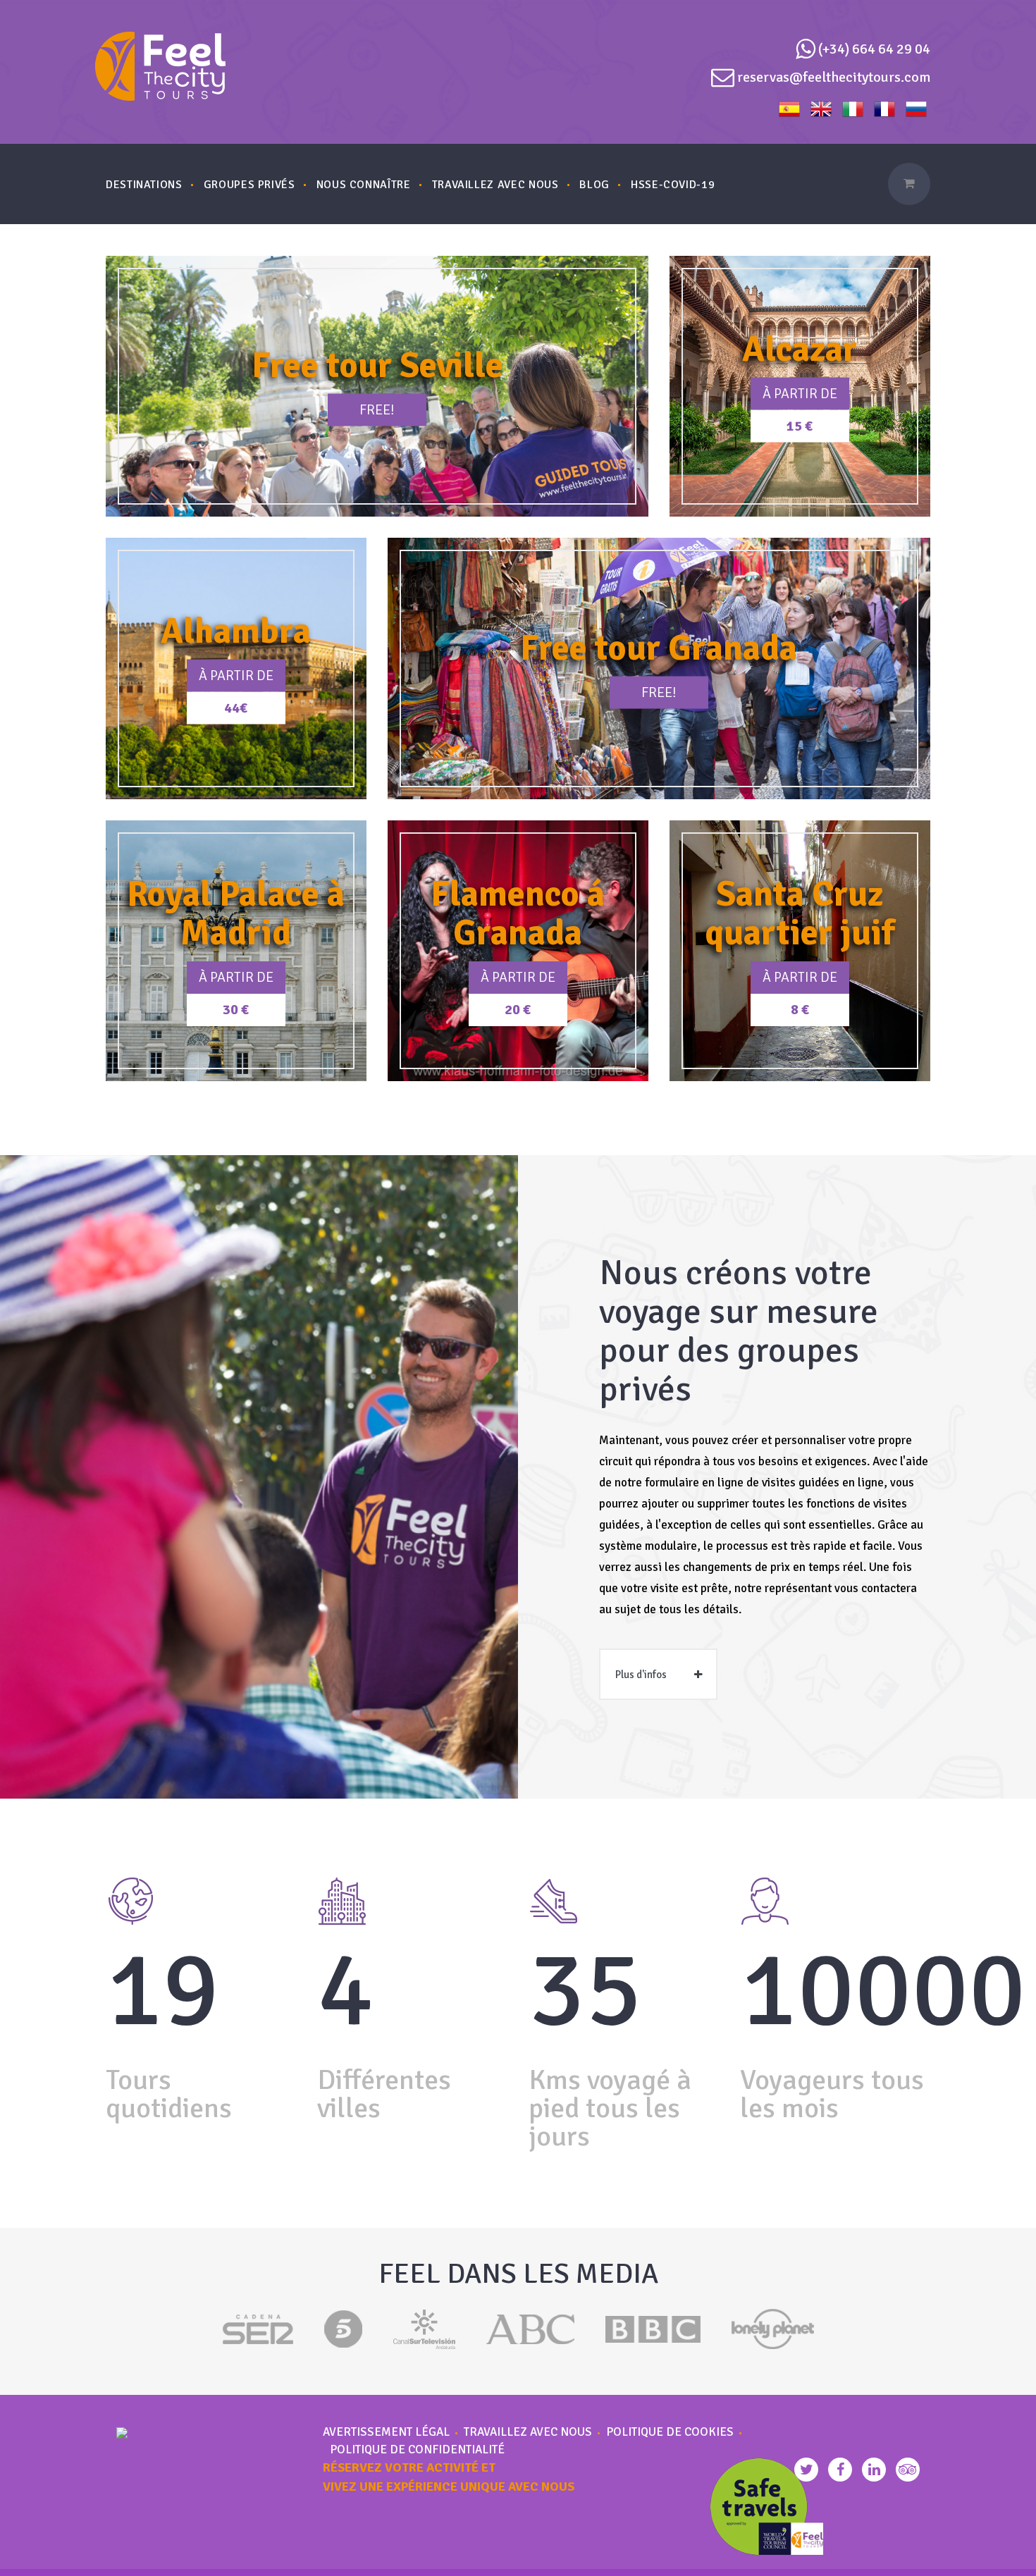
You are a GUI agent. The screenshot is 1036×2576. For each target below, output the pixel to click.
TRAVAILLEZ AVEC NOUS (495, 185)
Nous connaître (364, 185)
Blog (594, 185)
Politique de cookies (670, 2432)
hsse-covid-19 (673, 185)
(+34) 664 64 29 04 (874, 49)
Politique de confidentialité (417, 2450)
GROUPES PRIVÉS (249, 185)
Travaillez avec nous (528, 2432)
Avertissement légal (386, 2432)
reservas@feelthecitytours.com (834, 77)
